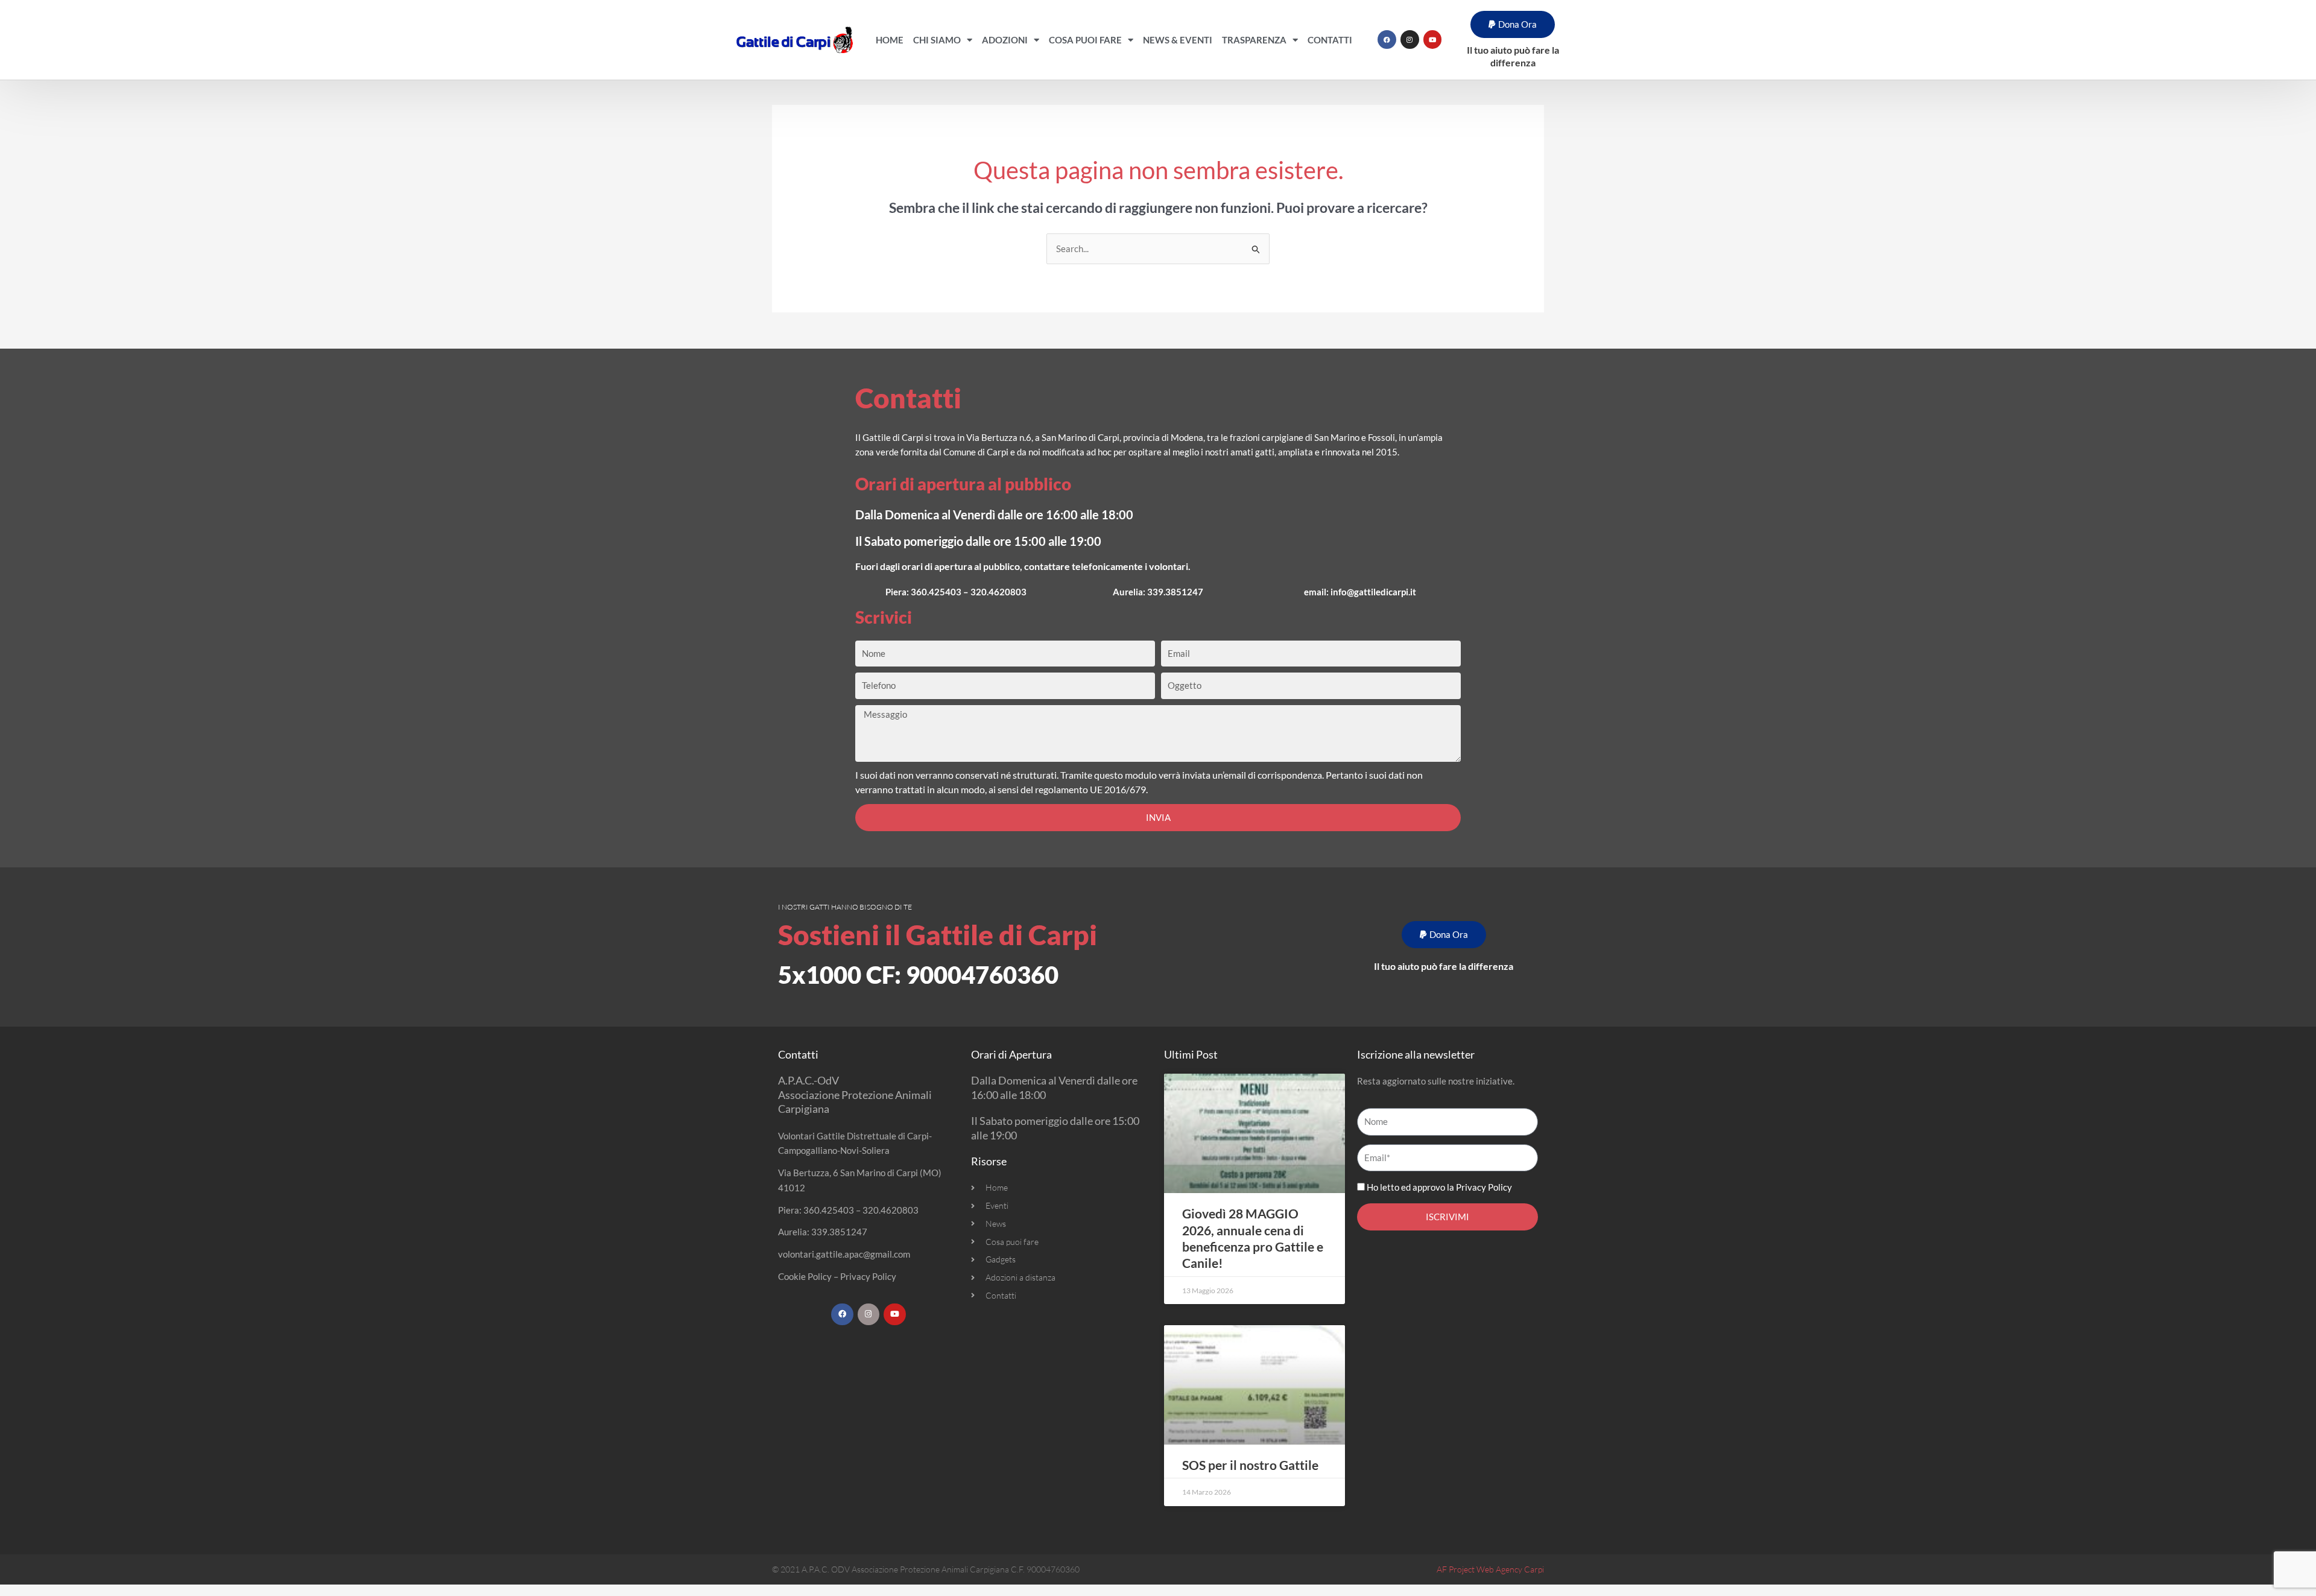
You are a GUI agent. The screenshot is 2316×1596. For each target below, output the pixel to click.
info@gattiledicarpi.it (1373, 592)
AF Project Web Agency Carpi (1490, 1569)
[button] (1513, 24)
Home (890, 40)
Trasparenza (1254, 40)
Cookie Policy (805, 1276)
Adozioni (1005, 40)
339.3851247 (1175, 592)
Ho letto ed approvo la (1439, 1187)
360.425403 (936, 592)
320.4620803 (998, 592)
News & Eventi (1178, 40)
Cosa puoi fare (1085, 40)
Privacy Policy (868, 1276)
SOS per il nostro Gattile (1250, 1465)
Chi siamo (937, 40)
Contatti (1330, 40)
